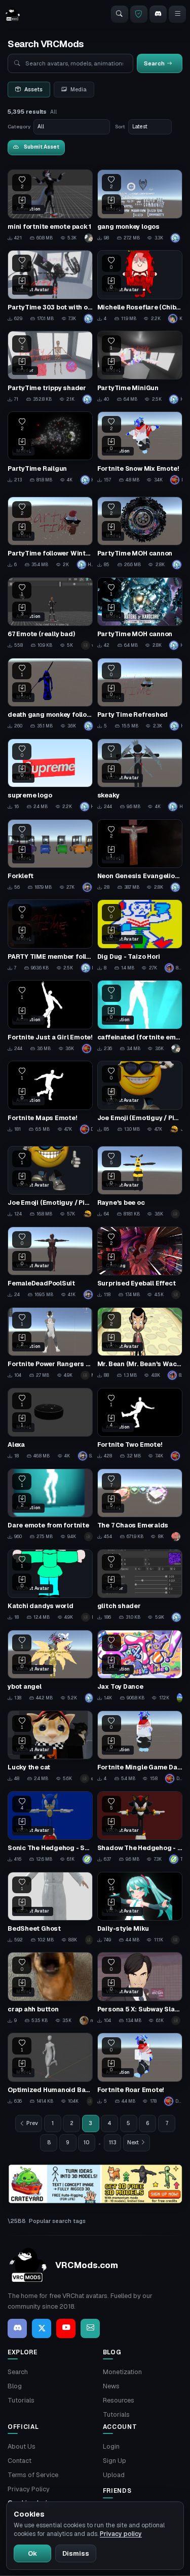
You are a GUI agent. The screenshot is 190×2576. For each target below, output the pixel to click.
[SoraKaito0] (88, 887)
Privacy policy (121, 2534)
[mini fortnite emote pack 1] (50, 206)
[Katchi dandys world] (50, 1586)
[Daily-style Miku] (140, 1908)
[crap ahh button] (50, 1989)
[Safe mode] (139, 14)
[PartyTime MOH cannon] (140, 533)
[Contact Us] (90, 2328)
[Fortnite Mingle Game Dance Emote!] (140, 1747)
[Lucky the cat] (50, 1747)
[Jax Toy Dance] (140, 1666)
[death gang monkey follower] (50, 694)
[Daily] (177, 1940)
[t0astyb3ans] (89, 1537)
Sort (120, 127)
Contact (20, 2461)
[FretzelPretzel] (89, 238)
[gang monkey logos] (140, 206)
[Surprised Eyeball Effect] (140, 1263)
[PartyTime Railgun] (50, 448)
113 (113, 2142)
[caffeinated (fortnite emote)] (140, 1017)
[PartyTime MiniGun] (140, 367)
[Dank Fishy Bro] (88, 1049)
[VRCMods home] (13, 14)
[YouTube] (66, 2328)
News (111, 2386)
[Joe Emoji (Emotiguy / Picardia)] (50, 1182)
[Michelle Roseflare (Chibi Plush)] (140, 287)
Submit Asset (42, 147)
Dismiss (76, 2553)
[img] (95, 2184)
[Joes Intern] (88, 1214)
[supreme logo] (50, 775)
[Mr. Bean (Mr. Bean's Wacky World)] (140, 1344)
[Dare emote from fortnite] (50, 1505)
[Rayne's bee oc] (140, 1182)
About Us (22, 2446)
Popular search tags (57, 2221)
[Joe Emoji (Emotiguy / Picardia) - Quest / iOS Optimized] (140, 1097)
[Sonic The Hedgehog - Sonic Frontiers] (50, 1828)
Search (18, 2372)
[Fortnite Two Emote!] (140, 1424)
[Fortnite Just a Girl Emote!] (50, 1017)
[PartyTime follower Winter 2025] (50, 533)
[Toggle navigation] (177, 14)
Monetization (122, 2372)
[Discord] (158, 14)
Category (19, 127)
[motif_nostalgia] (90, 2101)
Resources (119, 2400)
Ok (32, 2553)
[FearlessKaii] (177, 1537)
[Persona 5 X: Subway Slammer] (140, 1989)
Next (133, 2142)
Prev (32, 2123)
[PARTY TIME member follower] (50, 936)
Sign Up (115, 2461)
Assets (33, 89)
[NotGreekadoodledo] (177, 1295)
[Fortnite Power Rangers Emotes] (50, 1344)
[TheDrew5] (89, 1940)
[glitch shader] (140, 1586)
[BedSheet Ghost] (50, 1908)
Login (111, 2446)
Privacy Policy (29, 2489)
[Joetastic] (177, 2021)
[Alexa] (50, 1424)
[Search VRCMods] (120, 14)
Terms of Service (33, 2475)
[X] (42, 2328)
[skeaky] (140, 775)
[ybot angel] (50, 1666)
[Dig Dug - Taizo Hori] (140, 936)
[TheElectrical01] (88, 1859)
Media (79, 89)
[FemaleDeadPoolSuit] (50, 1263)
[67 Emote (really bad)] (50, 614)
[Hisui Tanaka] (177, 238)
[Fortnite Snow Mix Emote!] (140, 448)
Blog (15, 2386)
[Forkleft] (50, 856)
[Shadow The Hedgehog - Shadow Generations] (140, 1828)
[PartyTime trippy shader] (50, 367)
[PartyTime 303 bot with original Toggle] (50, 287)
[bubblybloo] (180, 1698)
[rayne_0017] (177, 1214)
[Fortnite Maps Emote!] (50, 1097)
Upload (114, 2475)
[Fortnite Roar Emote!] (140, 2069)
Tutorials (21, 2400)
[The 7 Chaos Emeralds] (140, 1505)
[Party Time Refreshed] (140, 694)
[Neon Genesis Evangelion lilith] (140, 856)
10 (87, 2142)
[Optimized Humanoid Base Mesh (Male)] (50, 2069)
